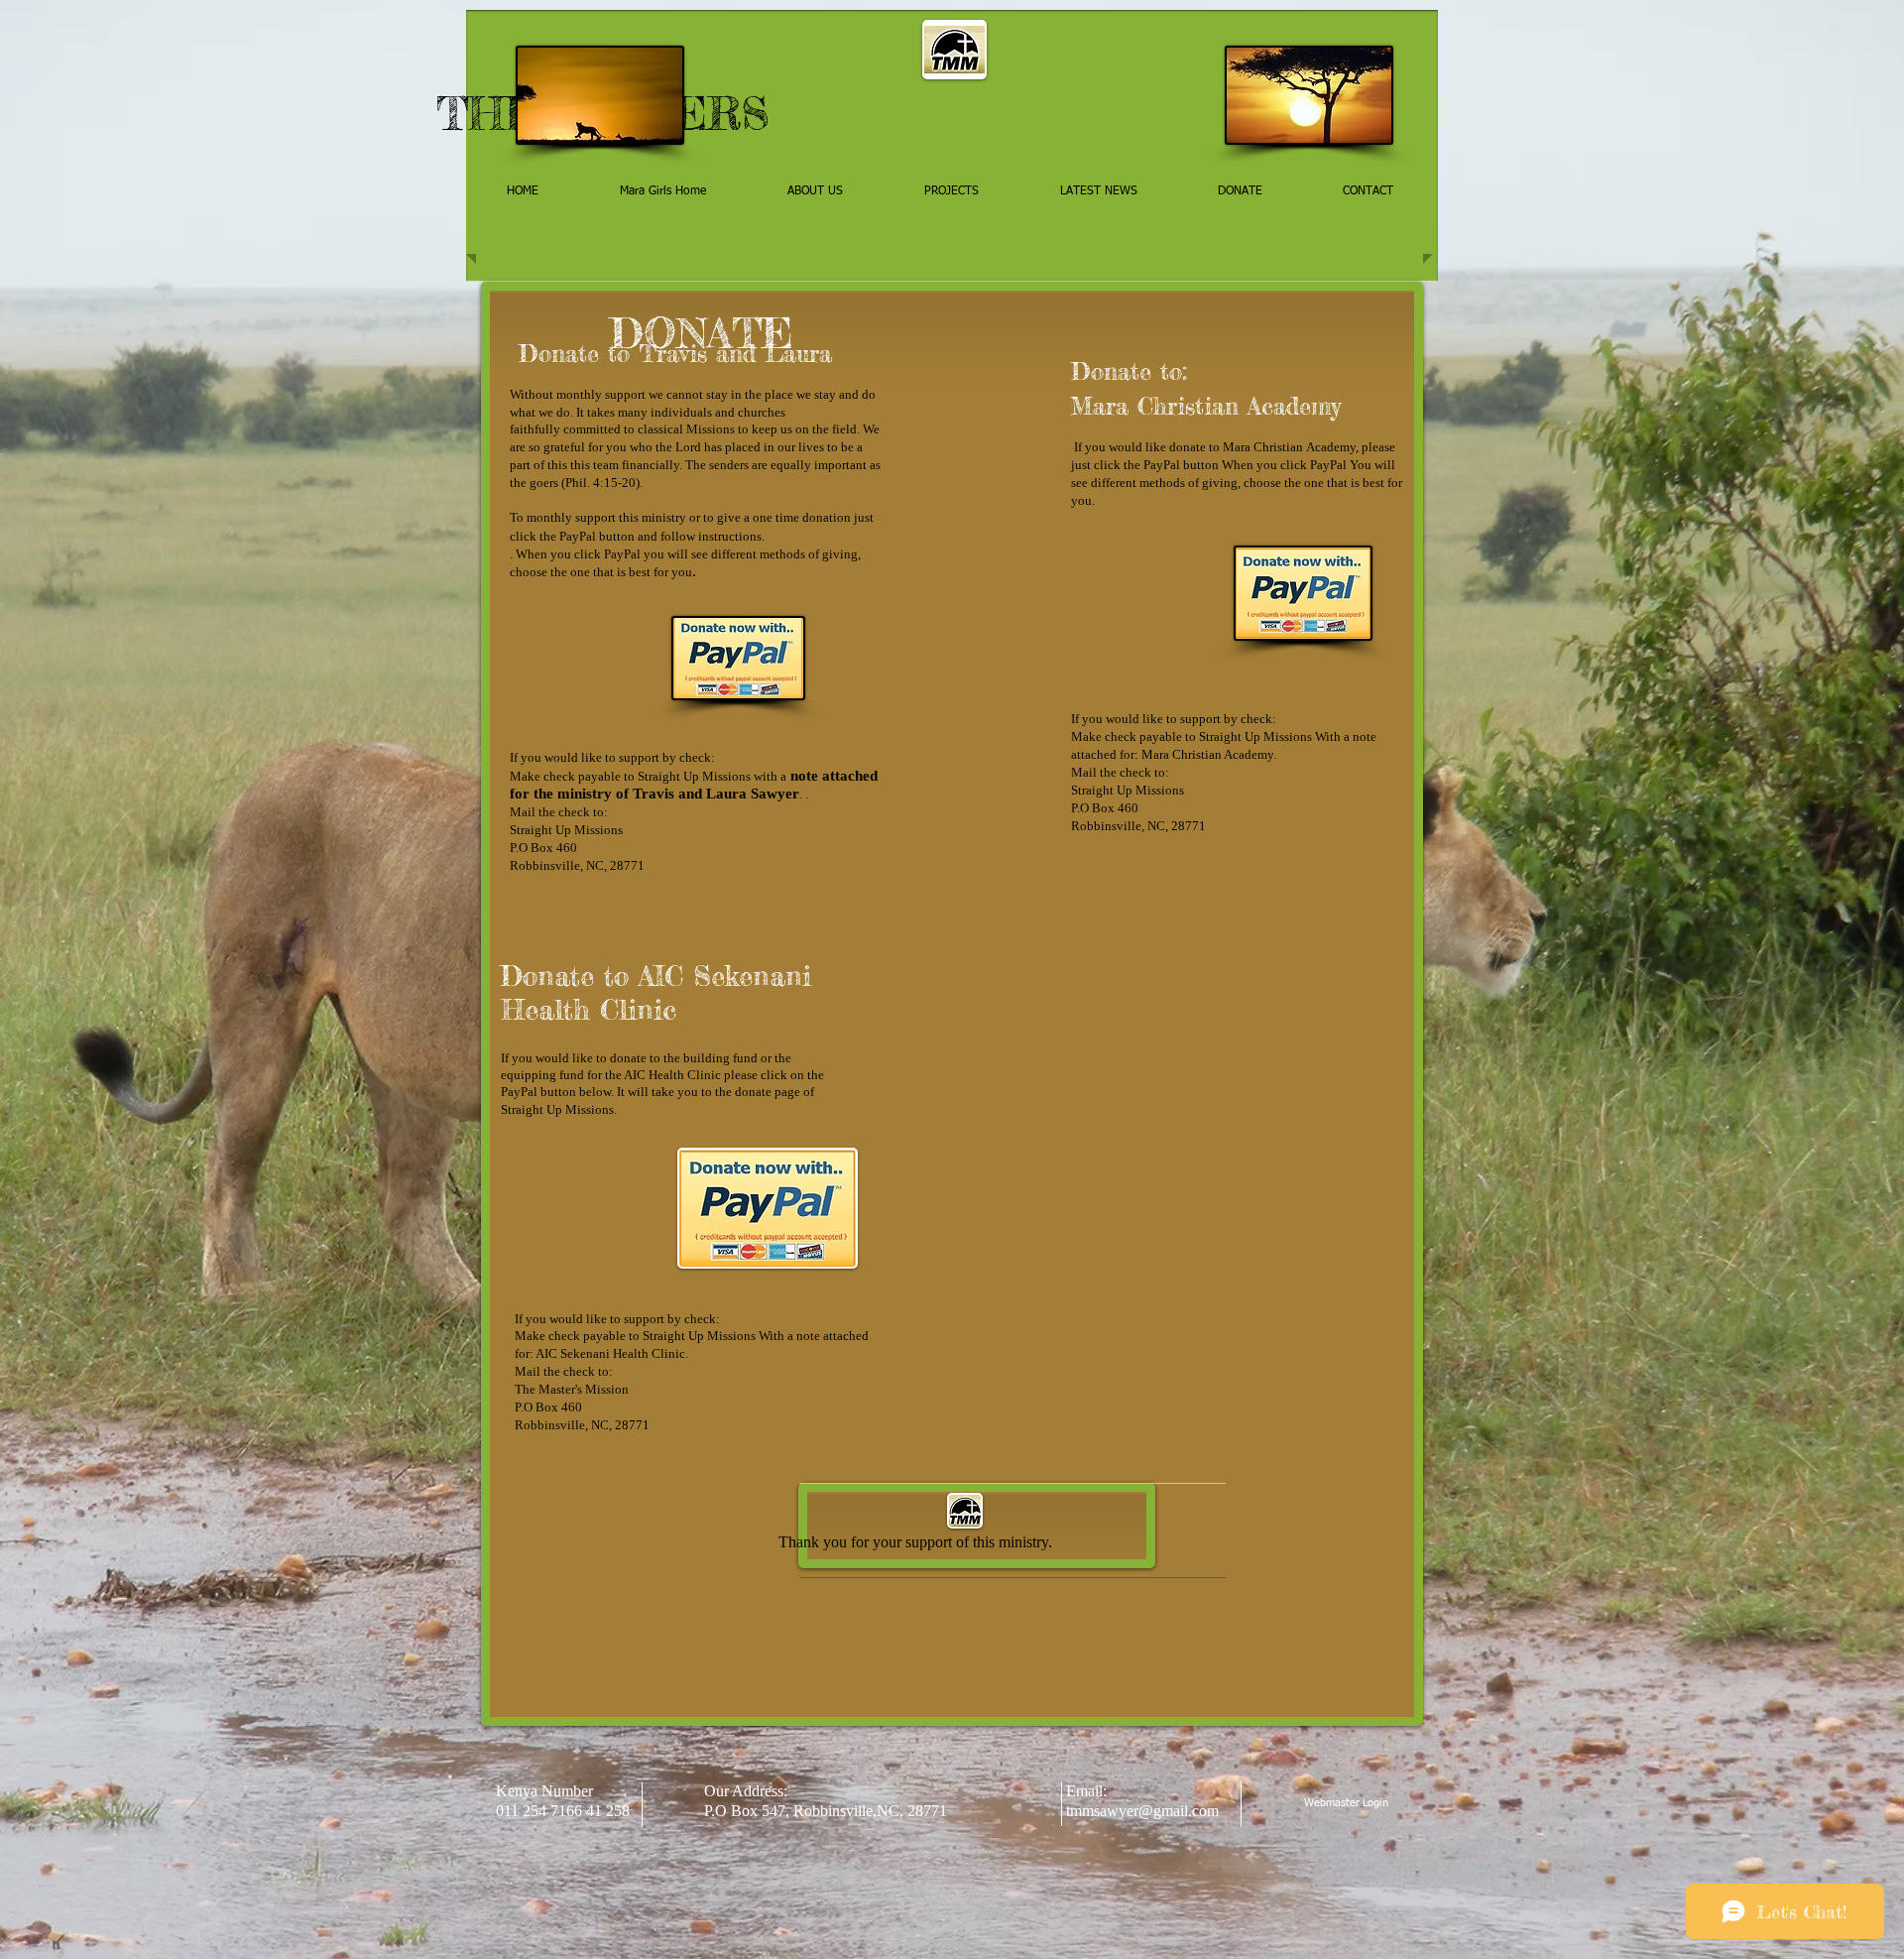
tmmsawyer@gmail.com (1142, 1811)
